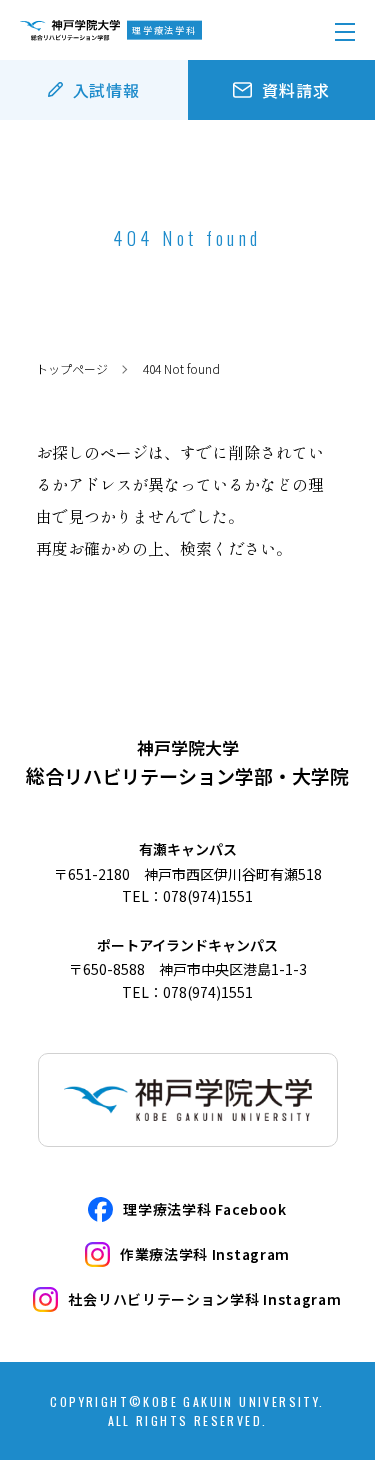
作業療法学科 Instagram (205, 1254)
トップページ (72, 368)
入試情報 (106, 90)
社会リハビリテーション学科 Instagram (204, 1299)
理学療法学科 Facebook (205, 1209)
